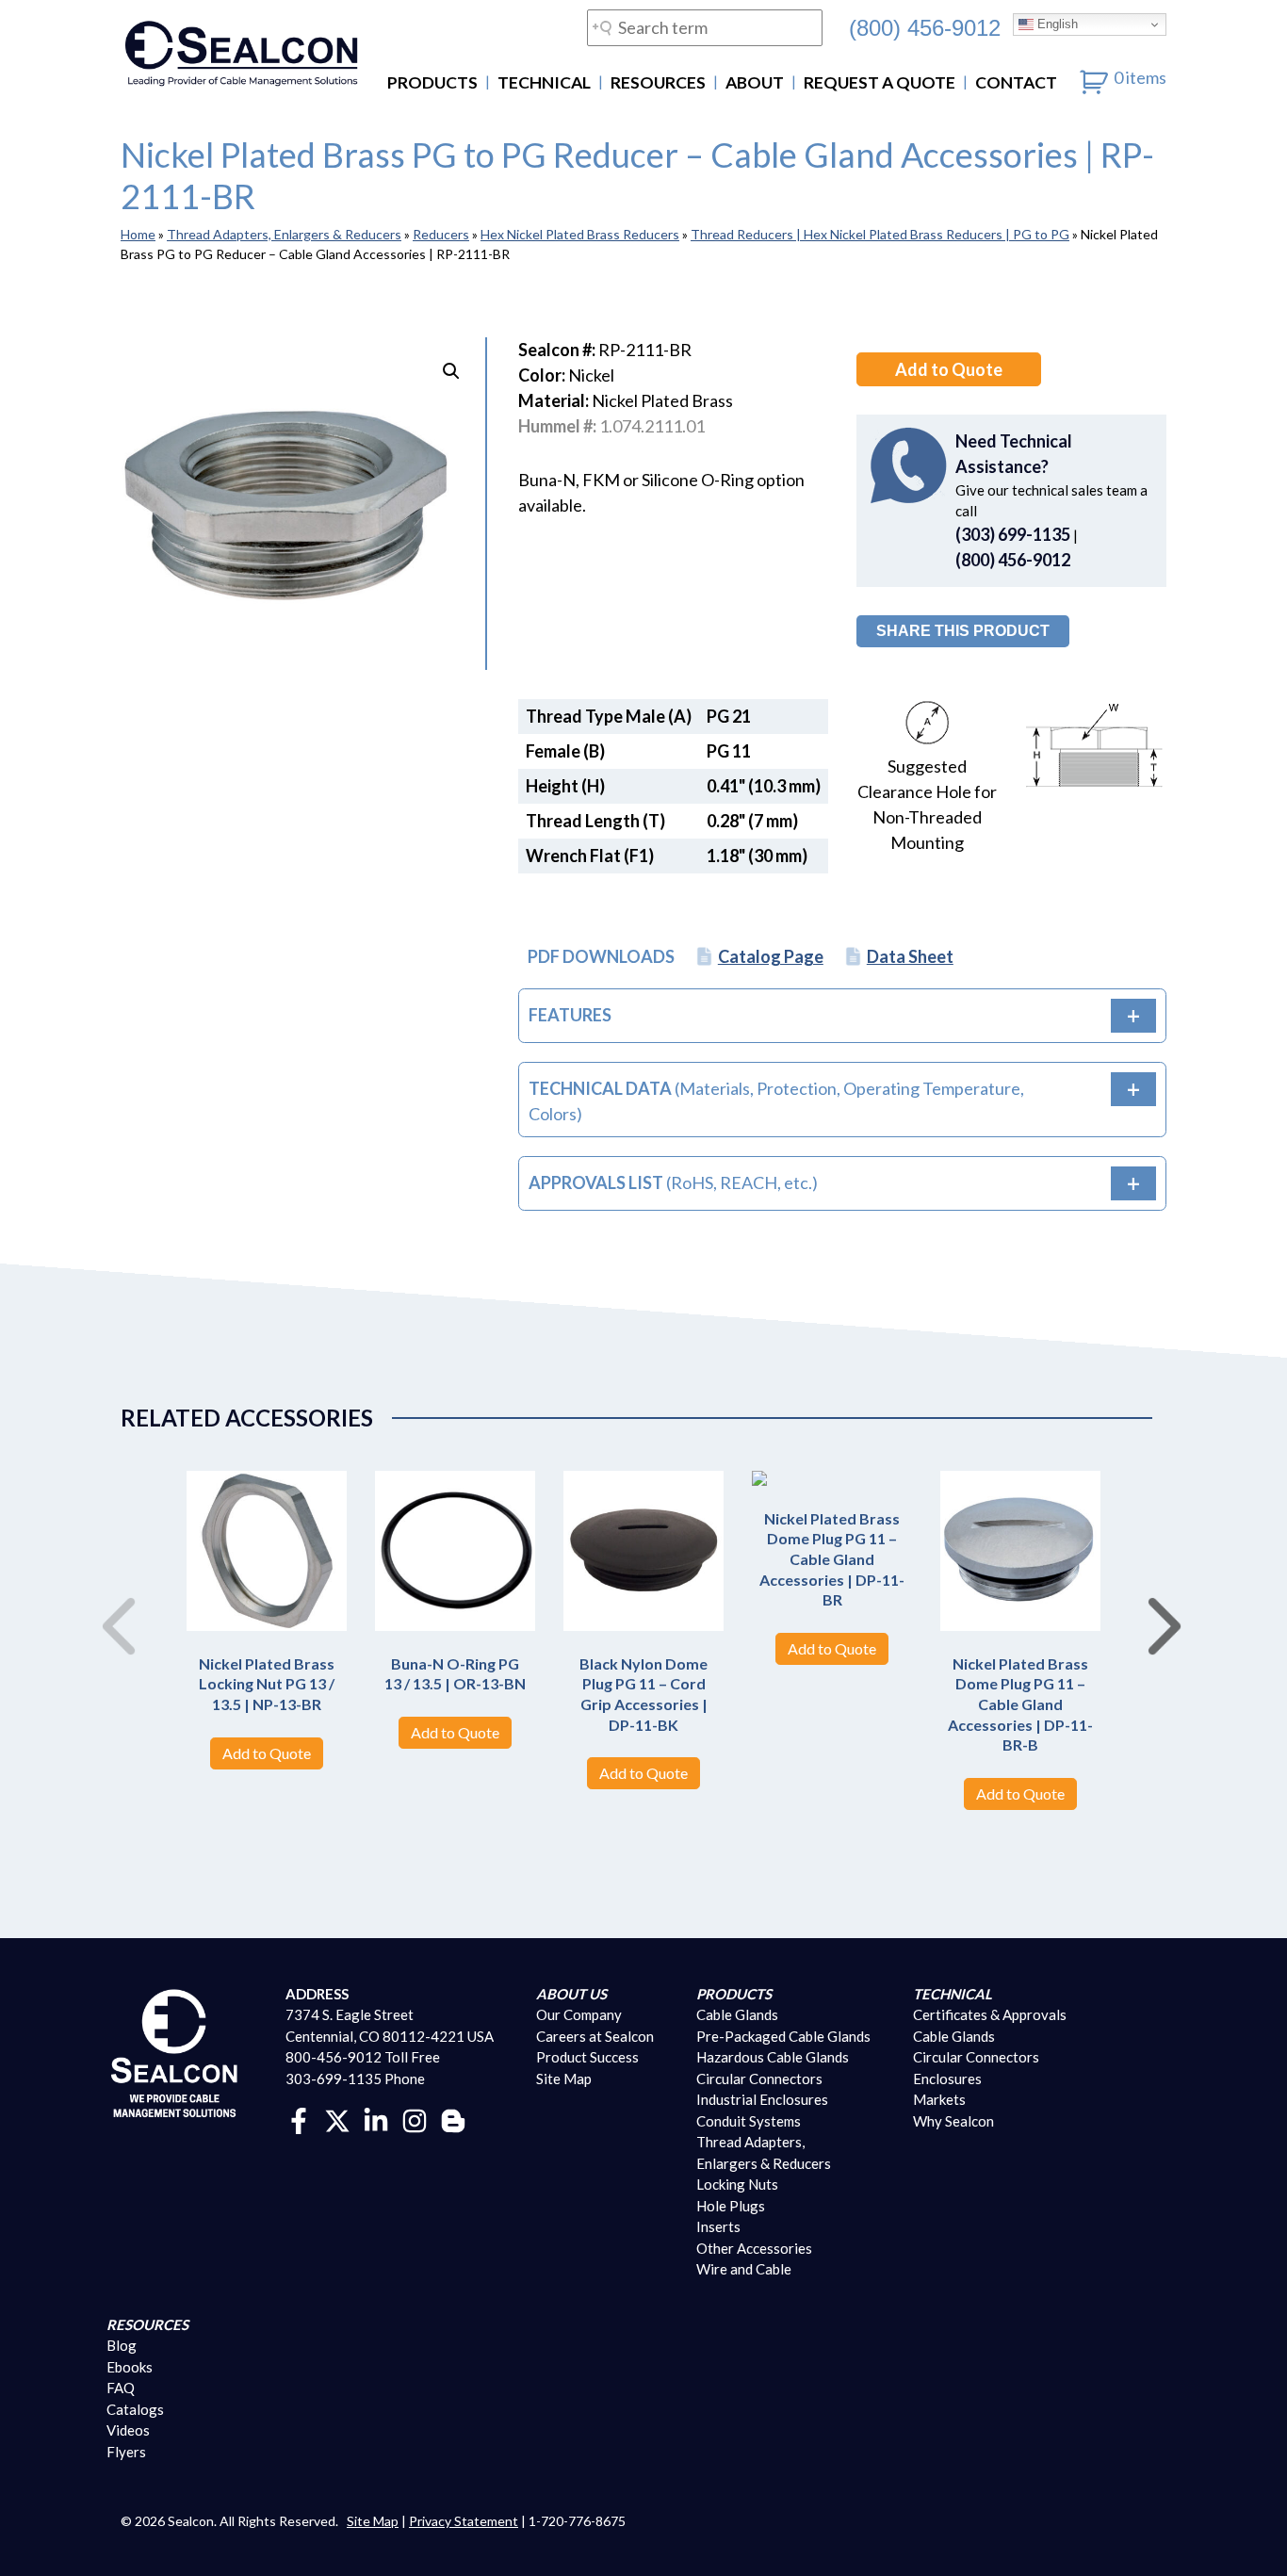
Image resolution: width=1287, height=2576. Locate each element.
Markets (939, 2099)
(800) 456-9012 (925, 27)
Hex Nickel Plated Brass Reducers (580, 234)
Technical (544, 82)
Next (1157, 1606)
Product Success (587, 2057)
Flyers (126, 2452)
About (755, 82)
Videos (128, 2430)
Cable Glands (737, 2014)
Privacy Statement (464, 2521)
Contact (1016, 82)
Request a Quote (880, 82)
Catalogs (135, 2409)
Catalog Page (771, 956)
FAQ (121, 2388)
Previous (111, 1606)
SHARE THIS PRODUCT (963, 631)
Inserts (718, 2226)
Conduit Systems (749, 2121)
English (1056, 24)
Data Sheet (910, 956)
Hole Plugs (731, 2206)
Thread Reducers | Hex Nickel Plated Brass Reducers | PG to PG (880, 234)
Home (138, 234)
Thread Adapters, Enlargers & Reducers (284, 234)
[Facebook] (299, 2119)
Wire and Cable (744, 2269)
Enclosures (947, 2079)
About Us (571, 1994)
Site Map (564, 2079)
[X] (337, 2119)
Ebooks (130, 2367)
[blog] (453, 2119)
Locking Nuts (737, 2184)
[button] (451, 371)
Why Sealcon (953, 2121)
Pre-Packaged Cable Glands (783, 2036)
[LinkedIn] (376, 2119)
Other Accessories (754, 2248)
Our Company (579, 2014)
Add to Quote (949, 369)
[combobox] (705, 28)
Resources (658, 82)
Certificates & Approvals (990, 2014)
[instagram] (415, 2119)
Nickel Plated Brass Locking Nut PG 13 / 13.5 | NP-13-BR (267, 1684)
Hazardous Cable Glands (773, 2057)
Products (432, 82)
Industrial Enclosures (762, 2099)
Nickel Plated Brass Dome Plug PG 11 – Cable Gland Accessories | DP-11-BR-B (1020, 1704)
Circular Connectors (759, 2079)
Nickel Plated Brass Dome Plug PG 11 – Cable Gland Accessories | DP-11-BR (832, 1559)
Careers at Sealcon (595, 2036)
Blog (122, 2345)
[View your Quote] (1094, 77)
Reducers (441, 234)
